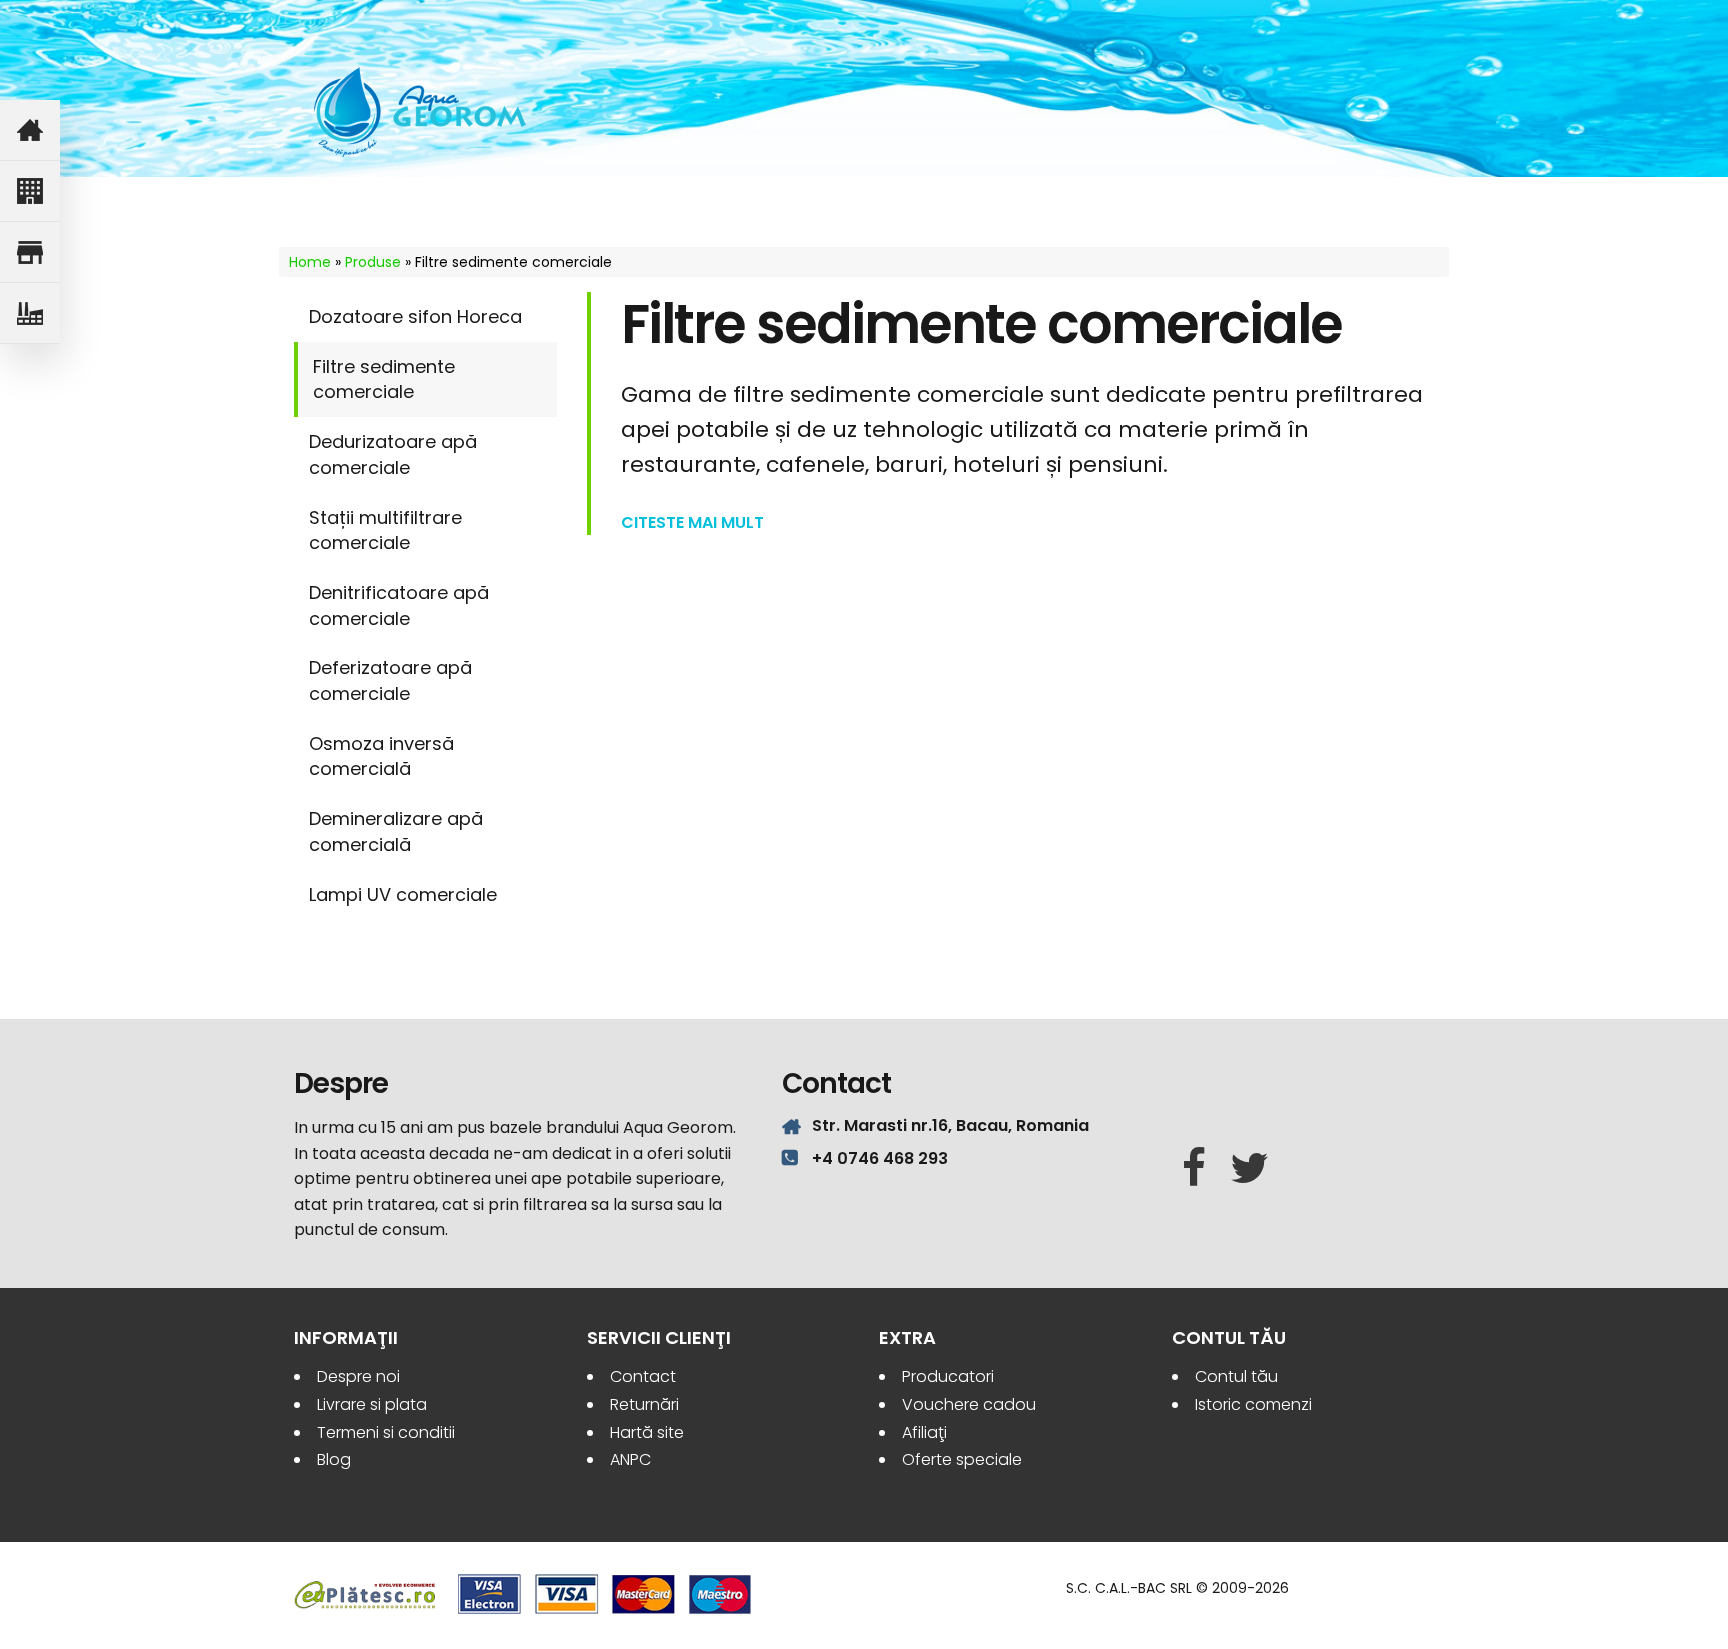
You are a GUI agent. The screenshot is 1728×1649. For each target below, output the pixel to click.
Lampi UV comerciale (403, 894)
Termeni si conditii (386, 1432)
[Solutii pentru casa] (30, 130)
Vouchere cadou (969, 1404)
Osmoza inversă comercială (381, 756)
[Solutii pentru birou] (30, 191)
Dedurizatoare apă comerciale (393, 454)
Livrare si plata (372, 1404)
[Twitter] (1249, 1169)
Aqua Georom (421, 112)
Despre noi (358, 1376)
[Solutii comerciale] (30, 252)
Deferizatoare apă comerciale (390, 680)
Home (310, 262)
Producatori (948, 1376)
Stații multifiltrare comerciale (385, 530)
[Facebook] (1194, 1169)
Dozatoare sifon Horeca (415, 316)
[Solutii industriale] (30, 313)
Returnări (644, 1404)
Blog (334, 1459)
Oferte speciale (962, 1459)
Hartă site (647, 1432)
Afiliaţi (924, 1432)
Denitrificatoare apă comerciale (399, 605)
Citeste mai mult (692, 523)
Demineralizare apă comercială (396, 831)
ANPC (630, 1459)
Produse (373, 262)
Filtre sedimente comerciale (384, 379)
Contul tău (1236, 1376)
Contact (643, 1376)
